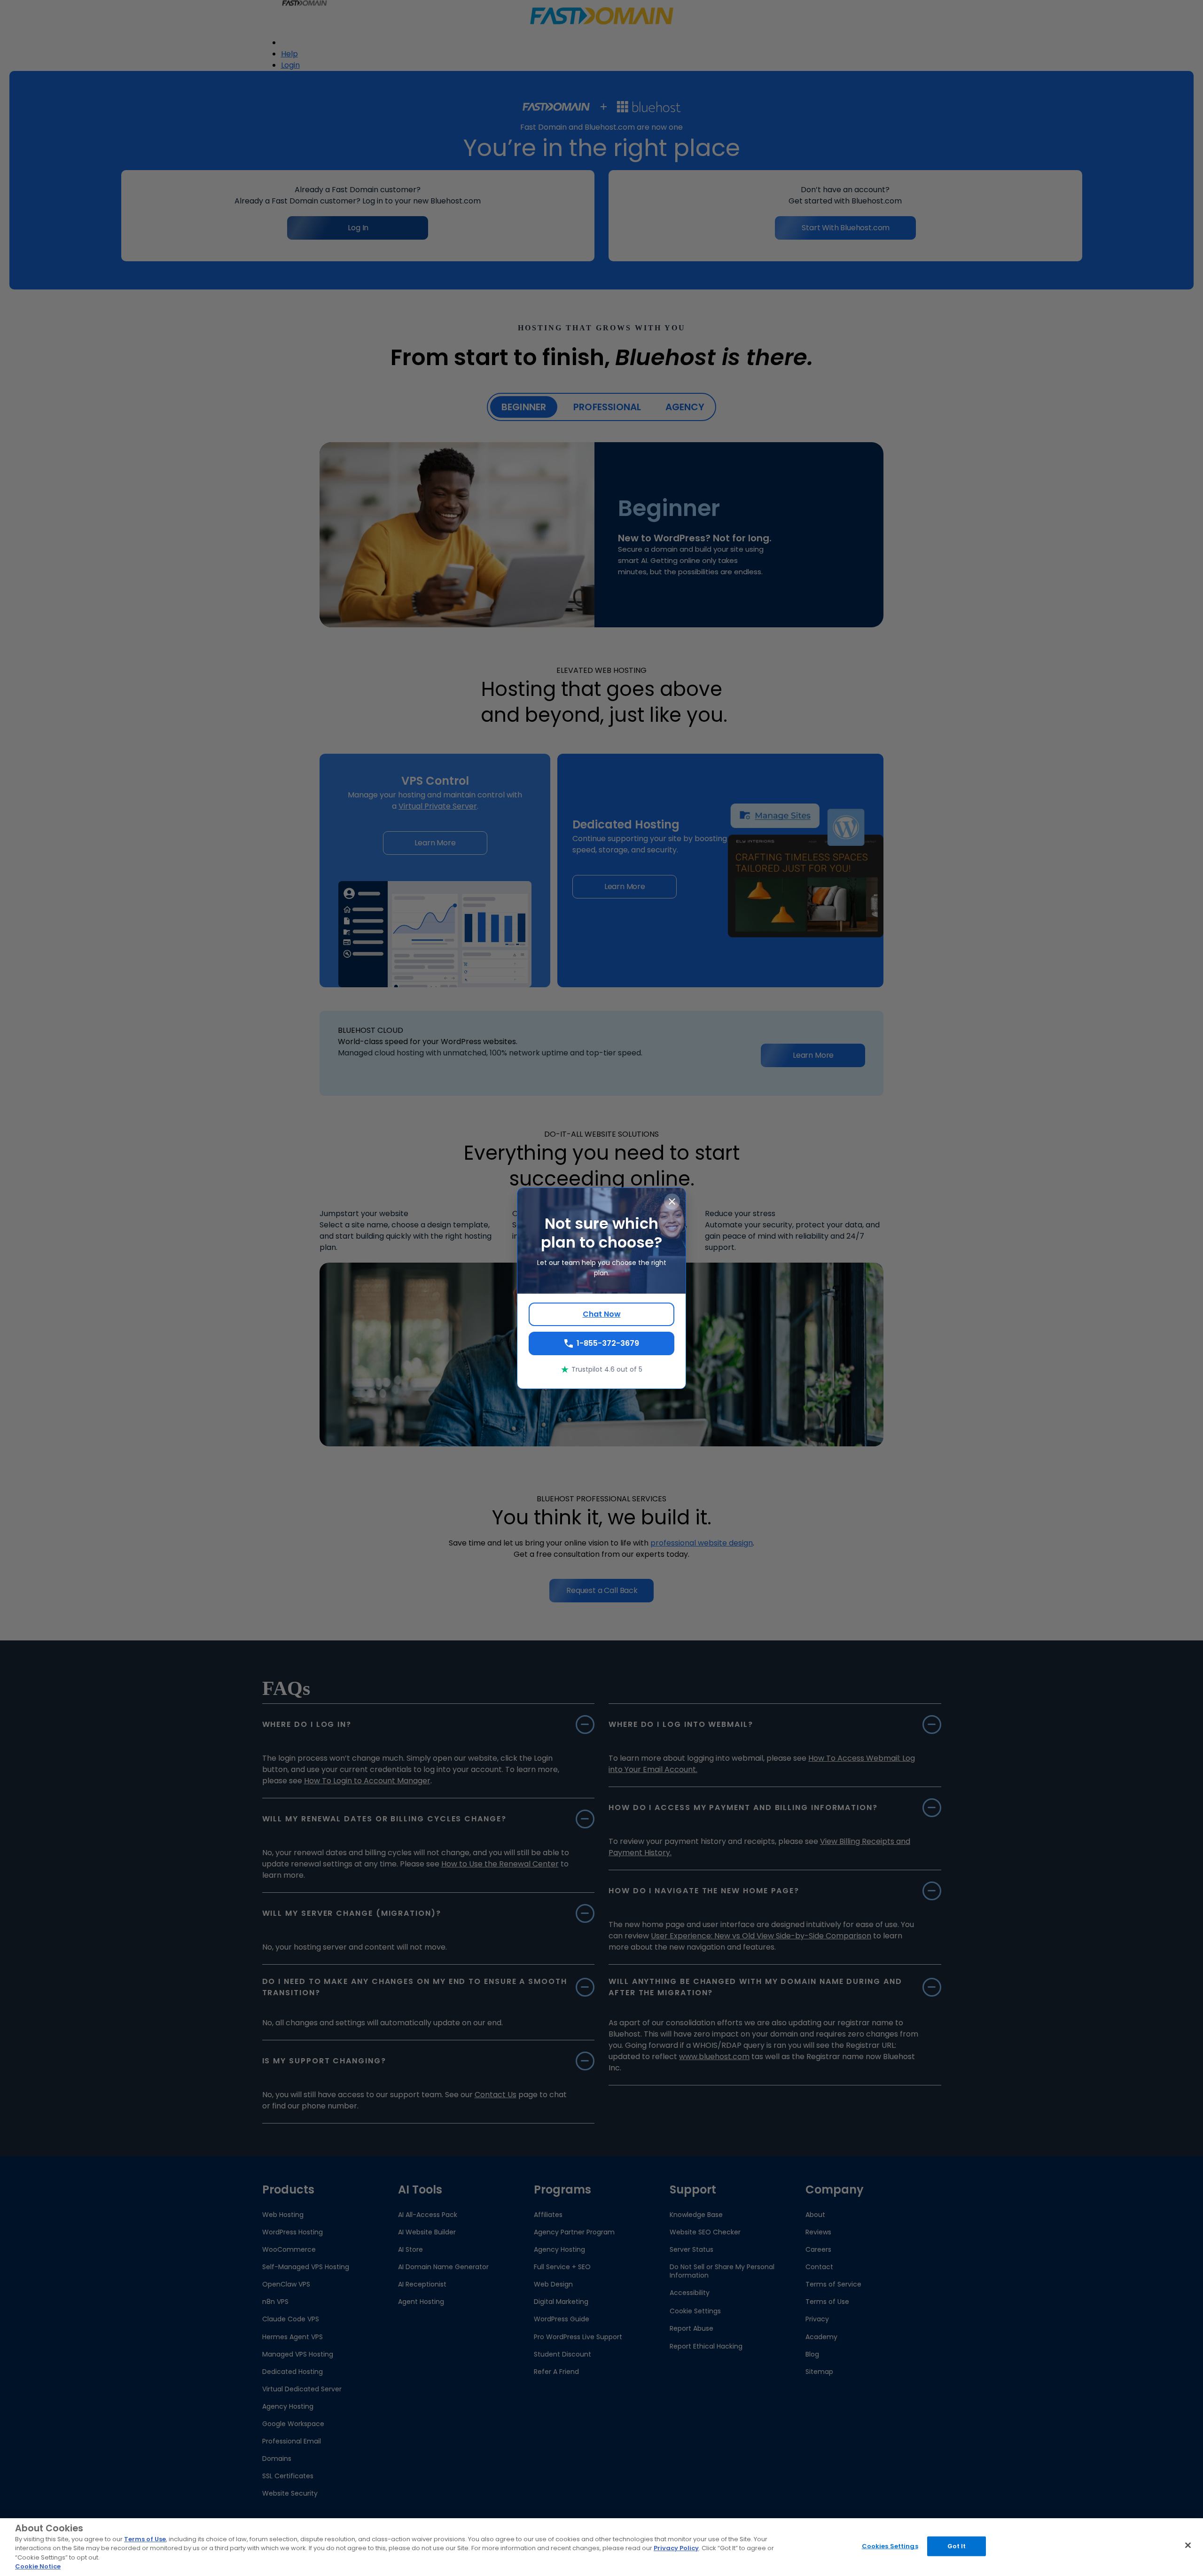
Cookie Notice (38, 2566)
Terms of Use (145, 2539)
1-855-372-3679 (608, 1343)
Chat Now (602, 1314)
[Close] (1188, 2545)
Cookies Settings (890, 2546)
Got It (957, 2546)
